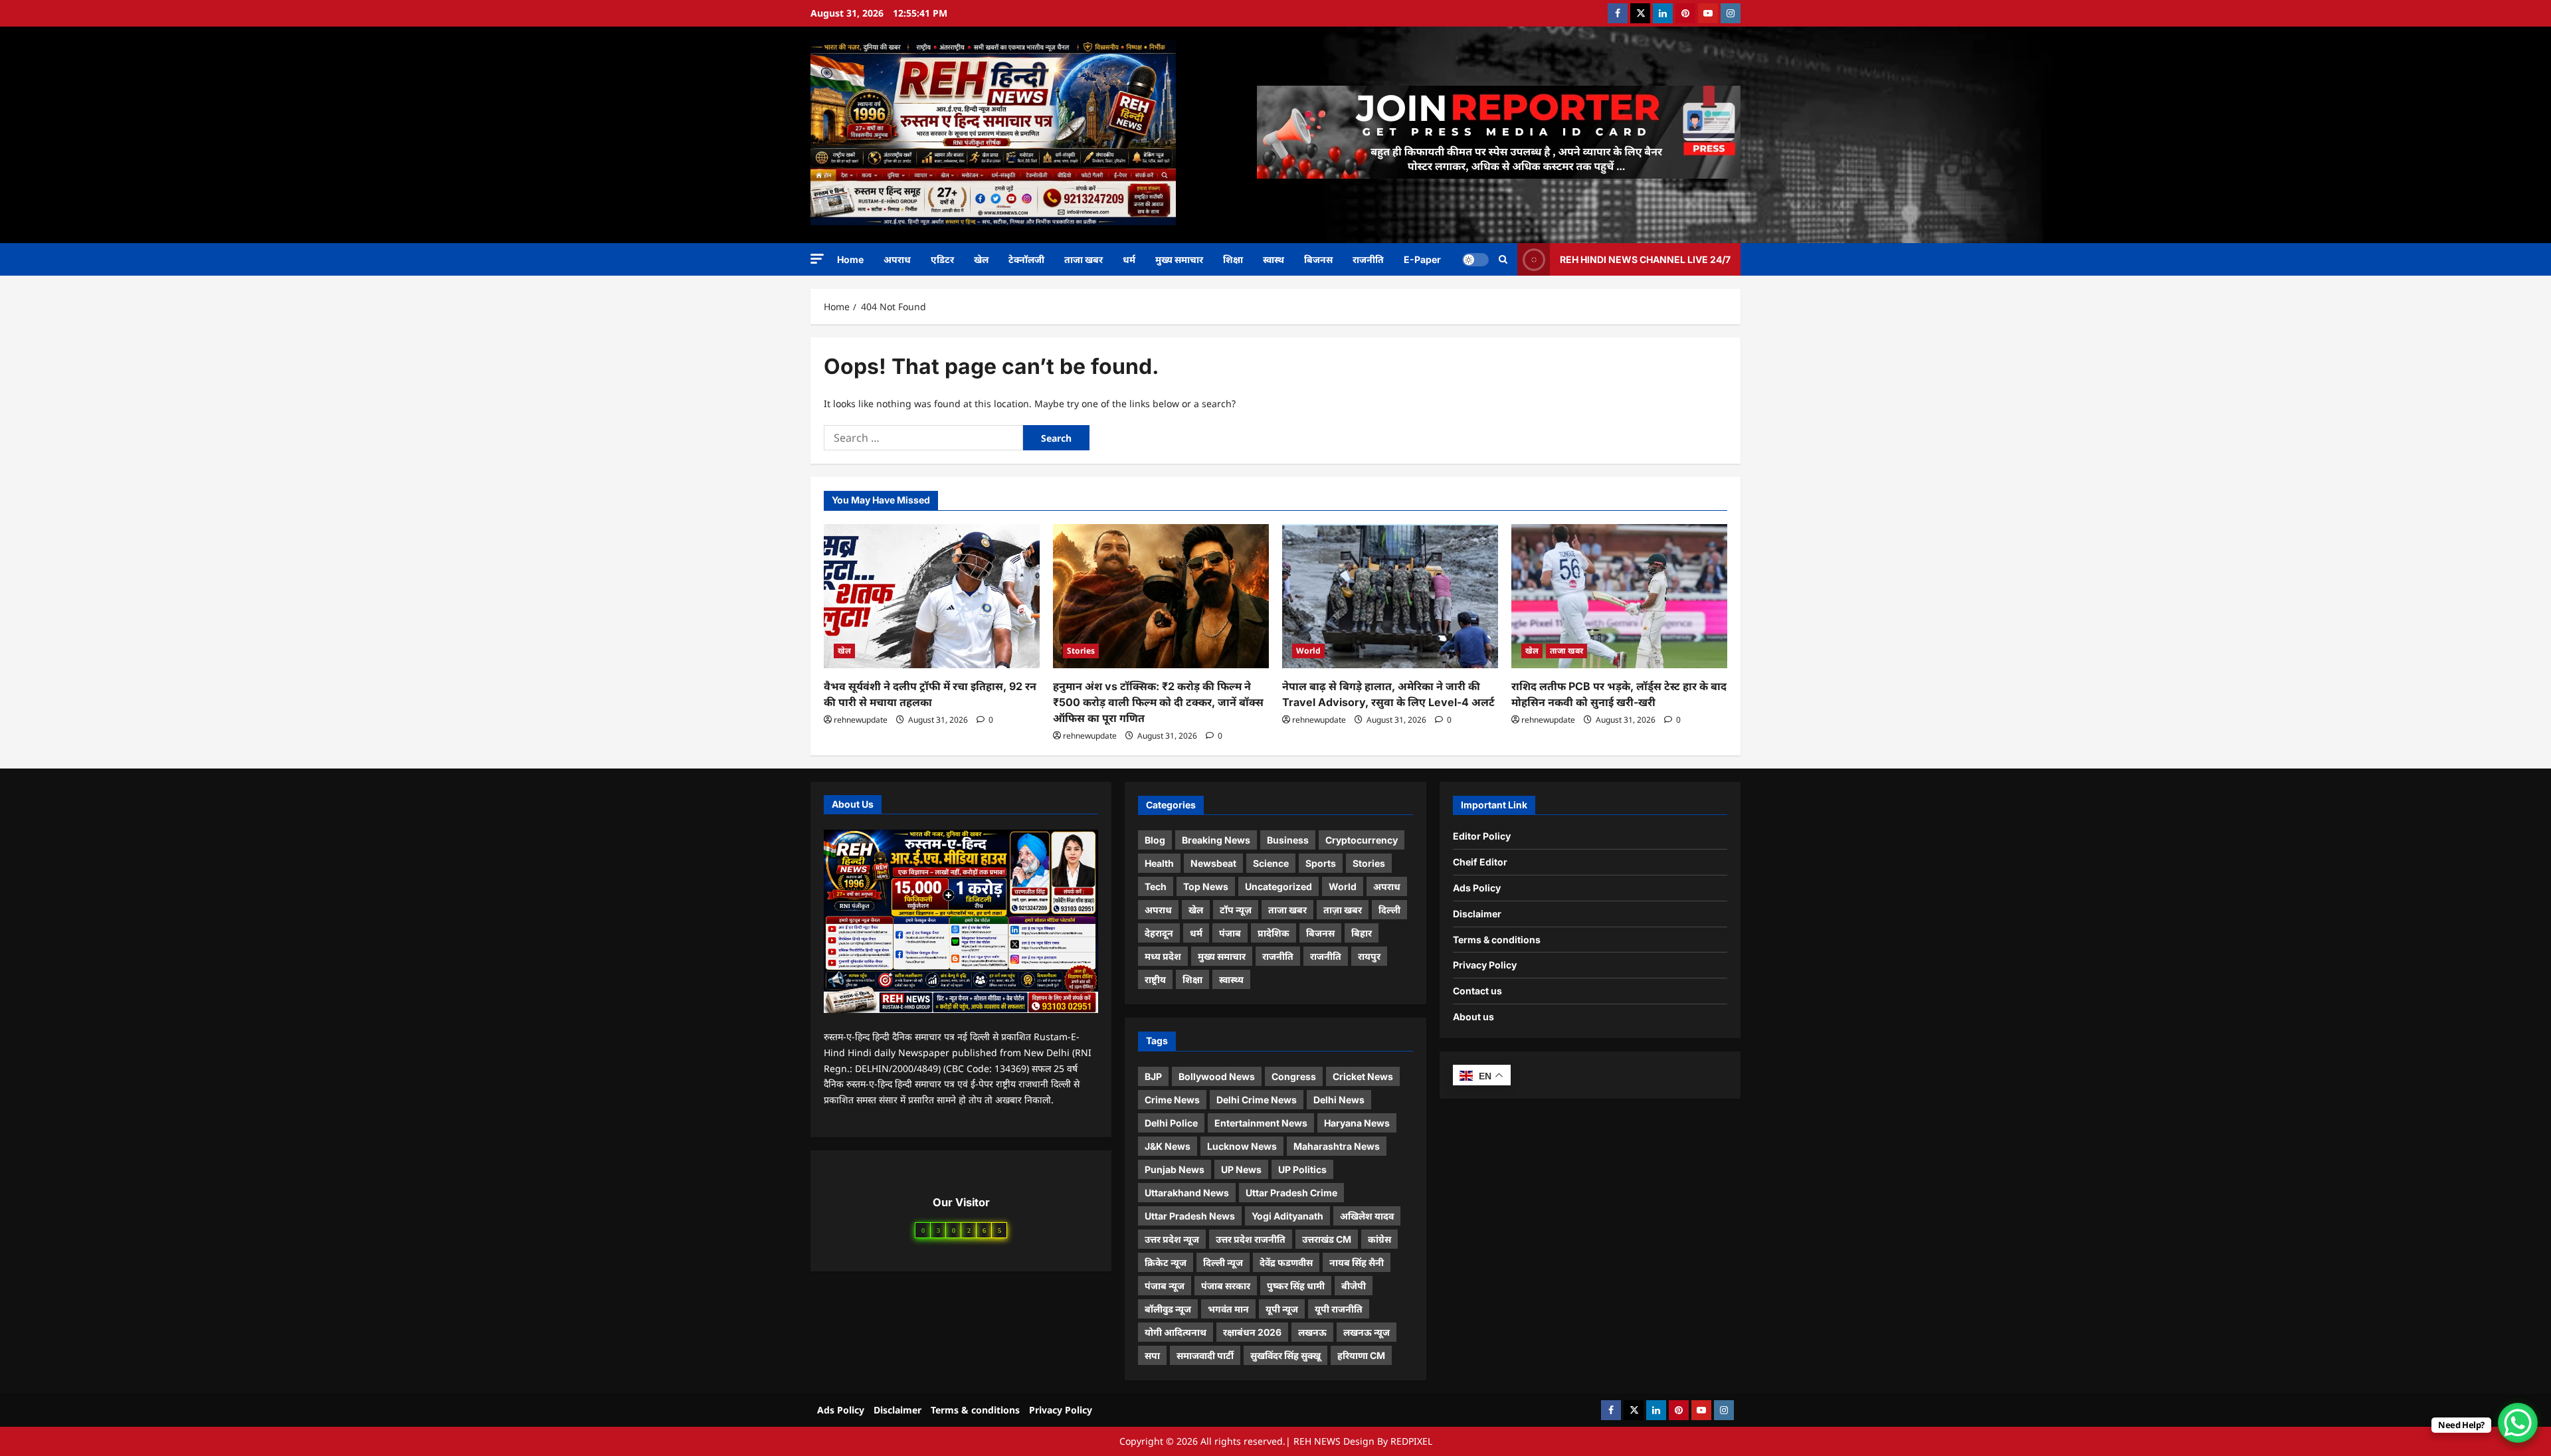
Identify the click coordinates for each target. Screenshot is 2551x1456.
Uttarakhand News (1187, 1193)
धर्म (1129, 259)
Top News (1206, 886)
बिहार (1362, 933)
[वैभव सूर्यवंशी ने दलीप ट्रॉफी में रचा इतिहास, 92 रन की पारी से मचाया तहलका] (932, 596)
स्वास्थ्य (1231, 979)
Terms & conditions (1497, 940)
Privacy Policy (1485, 965)
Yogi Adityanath (1287, 1216)
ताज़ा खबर (1343, 910)
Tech (1156, 886)
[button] (817, 259)
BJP (1153, 1076)
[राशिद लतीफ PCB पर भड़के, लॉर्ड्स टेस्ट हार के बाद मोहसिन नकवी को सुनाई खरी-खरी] (1619, 596)
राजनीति (1368, 259)
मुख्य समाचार (1179, 259)
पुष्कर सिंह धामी (1296, 1286)
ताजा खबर (1084, 259)
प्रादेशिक (1274, 933)
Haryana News (1357, 1123)
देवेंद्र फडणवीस (1286, 1262)
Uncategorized (1278, 886)
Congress (1294, 1076)
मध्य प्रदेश (1163, 956)
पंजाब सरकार (1226, 1286)
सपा (1152, 1355)
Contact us (1477, 991)
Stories (1081, 651)
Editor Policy (1482, 836)
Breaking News (1216, 840)
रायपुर (1369, 956)
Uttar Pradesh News (1190, 1216)
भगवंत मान (1228, 1309)
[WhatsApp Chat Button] (2518, 1423)
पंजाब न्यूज (1165, 1286)
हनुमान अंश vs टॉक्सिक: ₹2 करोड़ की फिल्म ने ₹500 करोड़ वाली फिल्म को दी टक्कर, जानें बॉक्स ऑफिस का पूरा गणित (1158, 702)
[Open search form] (1503, 259)
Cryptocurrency (1362, 840)
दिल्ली (1389, 910)
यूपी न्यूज (1282, 1309)
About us (1473, 1017)
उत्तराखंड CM (1327, 1239)
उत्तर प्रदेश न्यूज (1172, 1239)
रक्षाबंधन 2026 (1252, 1332)
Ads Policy (1477, 888)
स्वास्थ (1274, 259)
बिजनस (1318, 259)
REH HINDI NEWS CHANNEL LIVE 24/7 (1645, 259)
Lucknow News (1242, 1146)
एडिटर (942, 259)
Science (1271, 863)
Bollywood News (1217, 1076)
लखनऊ (1312, 1332)
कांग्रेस (1379, 1239)
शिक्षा (1233, 259)
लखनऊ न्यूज (1367, 1332)
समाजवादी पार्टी (1205, 1355)
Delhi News (1339, 1100)
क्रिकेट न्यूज (1166, 1262)
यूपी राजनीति (1339, 1309)
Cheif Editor (1480, 862)
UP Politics (1302, 1169)
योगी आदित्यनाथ (1176, 1332)
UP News (1241, 1169)
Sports (1321, 863)
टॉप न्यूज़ (1236, 910)
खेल (981, 259)
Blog (1155, 840)
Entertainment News (1261, 1123)
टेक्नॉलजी (1026, 259)
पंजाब (1230, 933)
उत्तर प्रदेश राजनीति (1251, 1239)
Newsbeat (1213, 863)
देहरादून (1159, 933)
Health (1159, 863)
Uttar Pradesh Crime (1291, 1193)
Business (1288, 840)
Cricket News (1363, 1076)
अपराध (897, 259)
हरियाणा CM (1361, 1355)
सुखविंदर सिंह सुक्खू (1285, 1355)
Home (850, 259)
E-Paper (1422, 259)
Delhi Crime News (1257, 1100)
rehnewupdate (861, 720)
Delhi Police (1171, 1123)
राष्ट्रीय (1155, 979)
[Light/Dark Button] (1475, 259)
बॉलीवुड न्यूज (1168, 1309)
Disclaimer (1477, 914)
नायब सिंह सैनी (1357, 1262)
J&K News (1168, 1146)
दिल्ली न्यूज (1223, 1262)
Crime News (1172, 1100)
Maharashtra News (1337, 1146)
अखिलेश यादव (1367, 1216)
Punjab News (1175, 1169)
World (1308, 651)
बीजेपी (1354, 1286)
